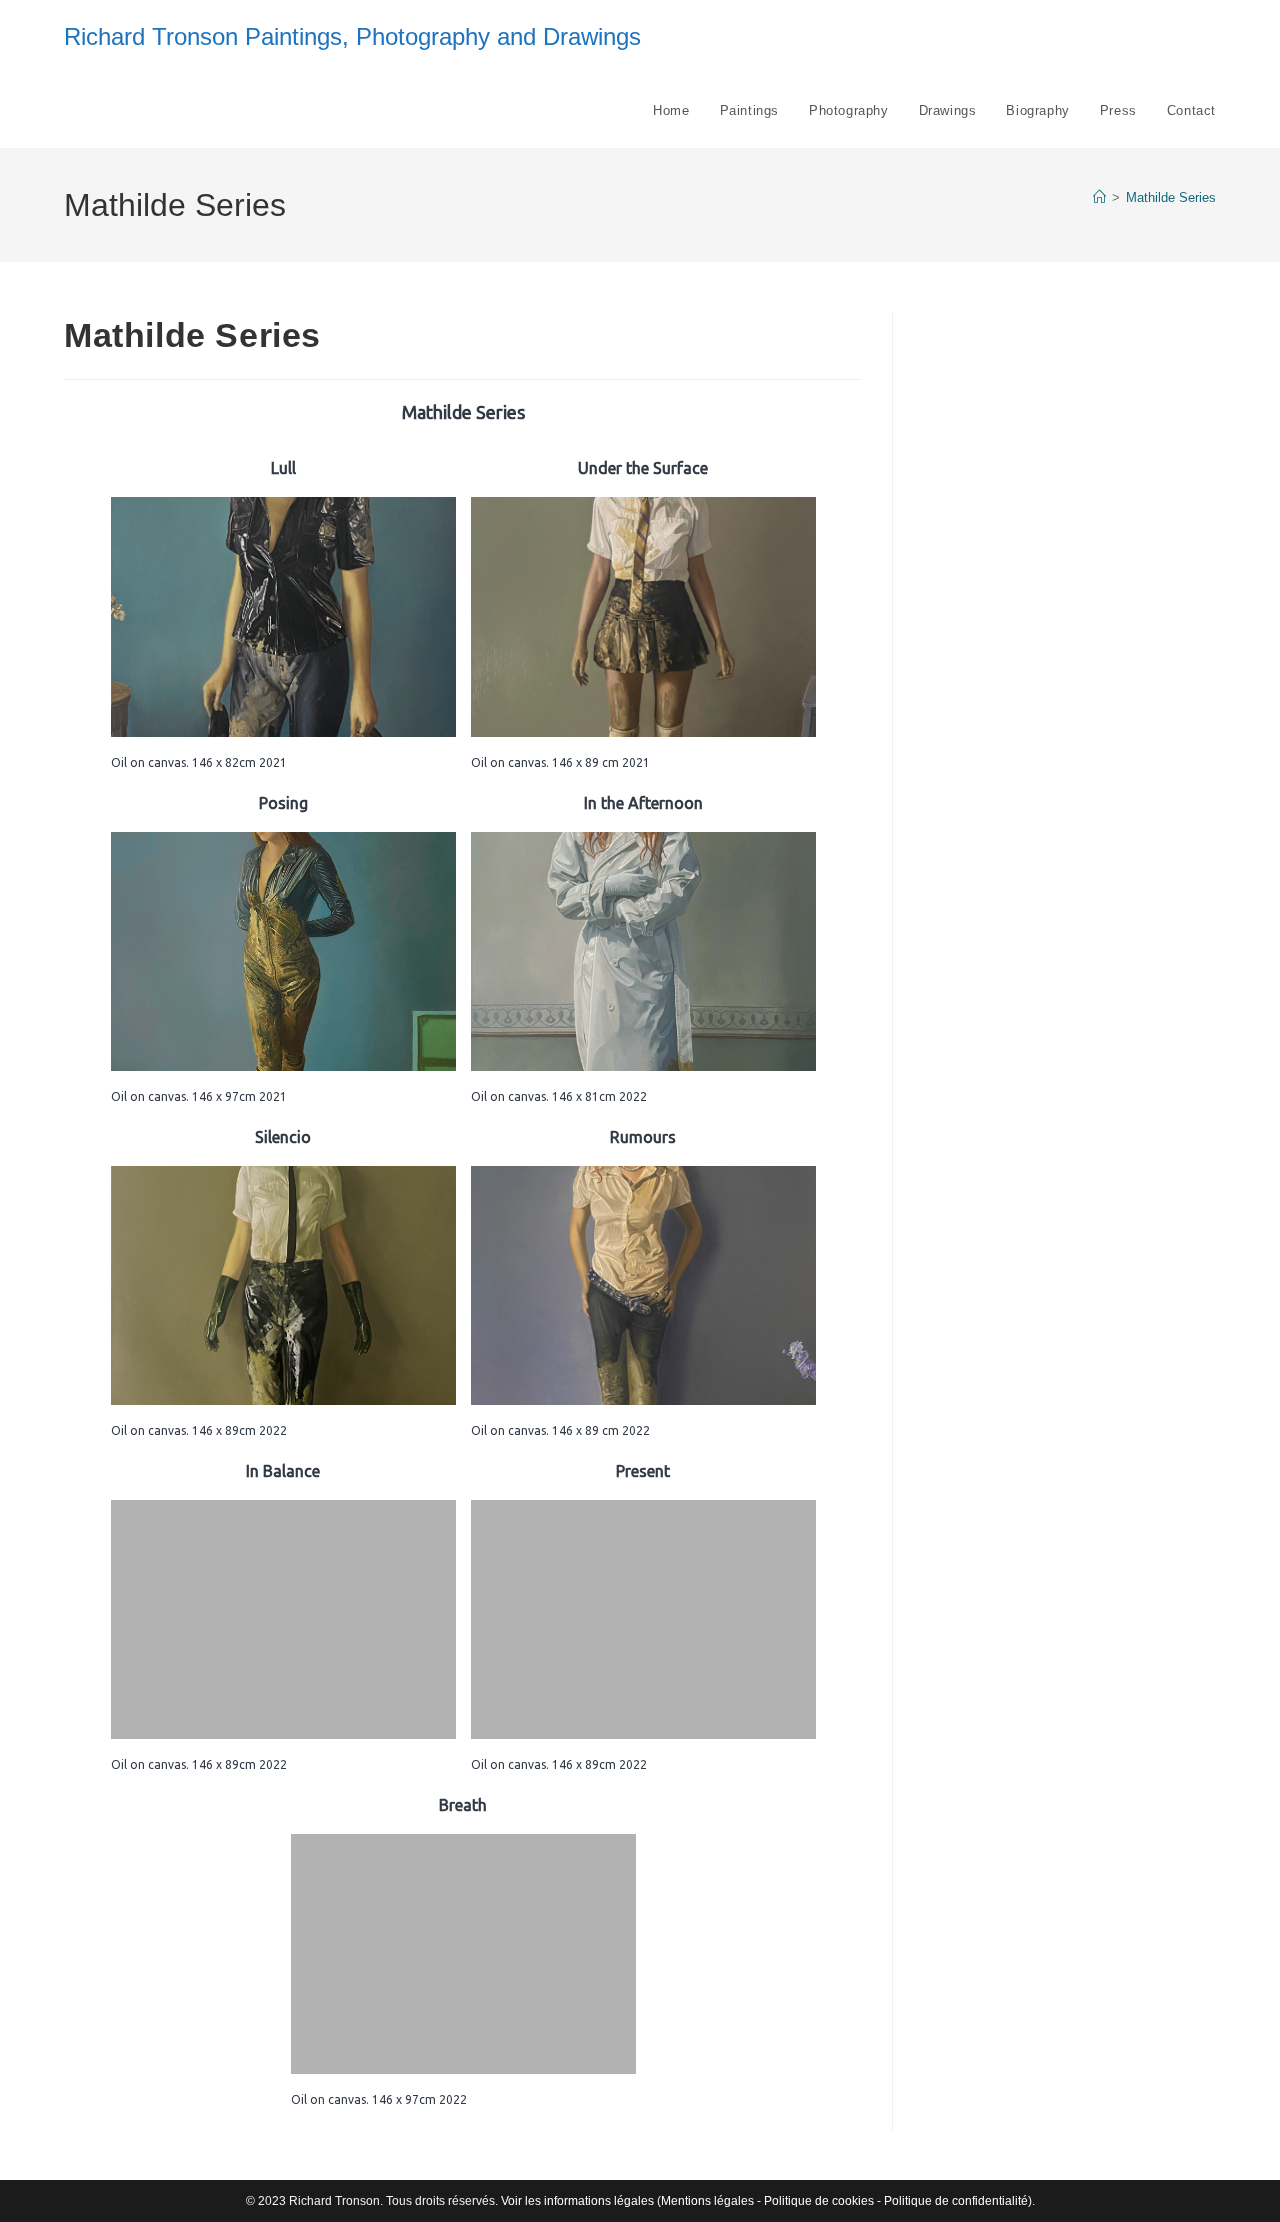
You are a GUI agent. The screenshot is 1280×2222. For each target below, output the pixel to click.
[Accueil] (1099, 197)
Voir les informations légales (577, 2201)
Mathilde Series (1171, 197)
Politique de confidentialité (956, 2201)
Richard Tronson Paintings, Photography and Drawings (352, 36)
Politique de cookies (819, 2201)
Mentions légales (707, 2201)
